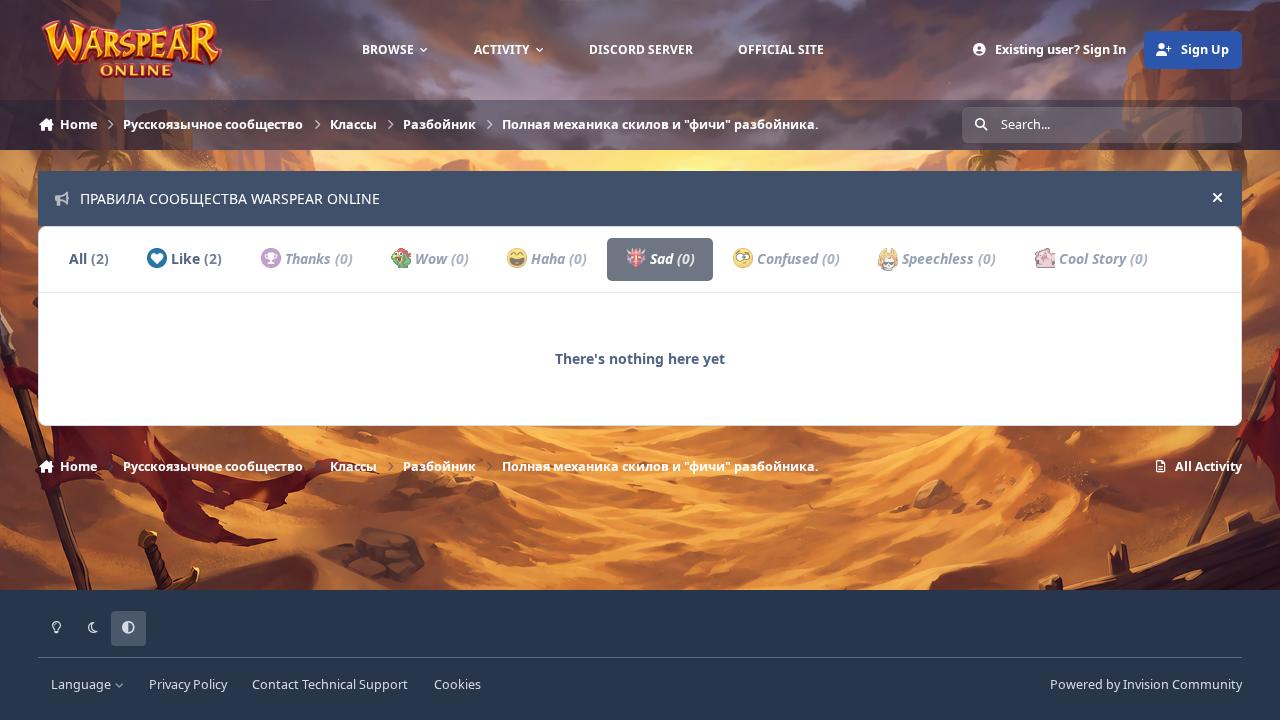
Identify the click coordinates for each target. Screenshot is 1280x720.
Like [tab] (194, 258)
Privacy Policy (188, 684)
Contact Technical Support (330, 684)
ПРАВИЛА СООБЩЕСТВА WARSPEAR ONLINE (230, 198)
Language (82, 684)
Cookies (457, 684)
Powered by (1146, 684)
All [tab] (89, 258)
